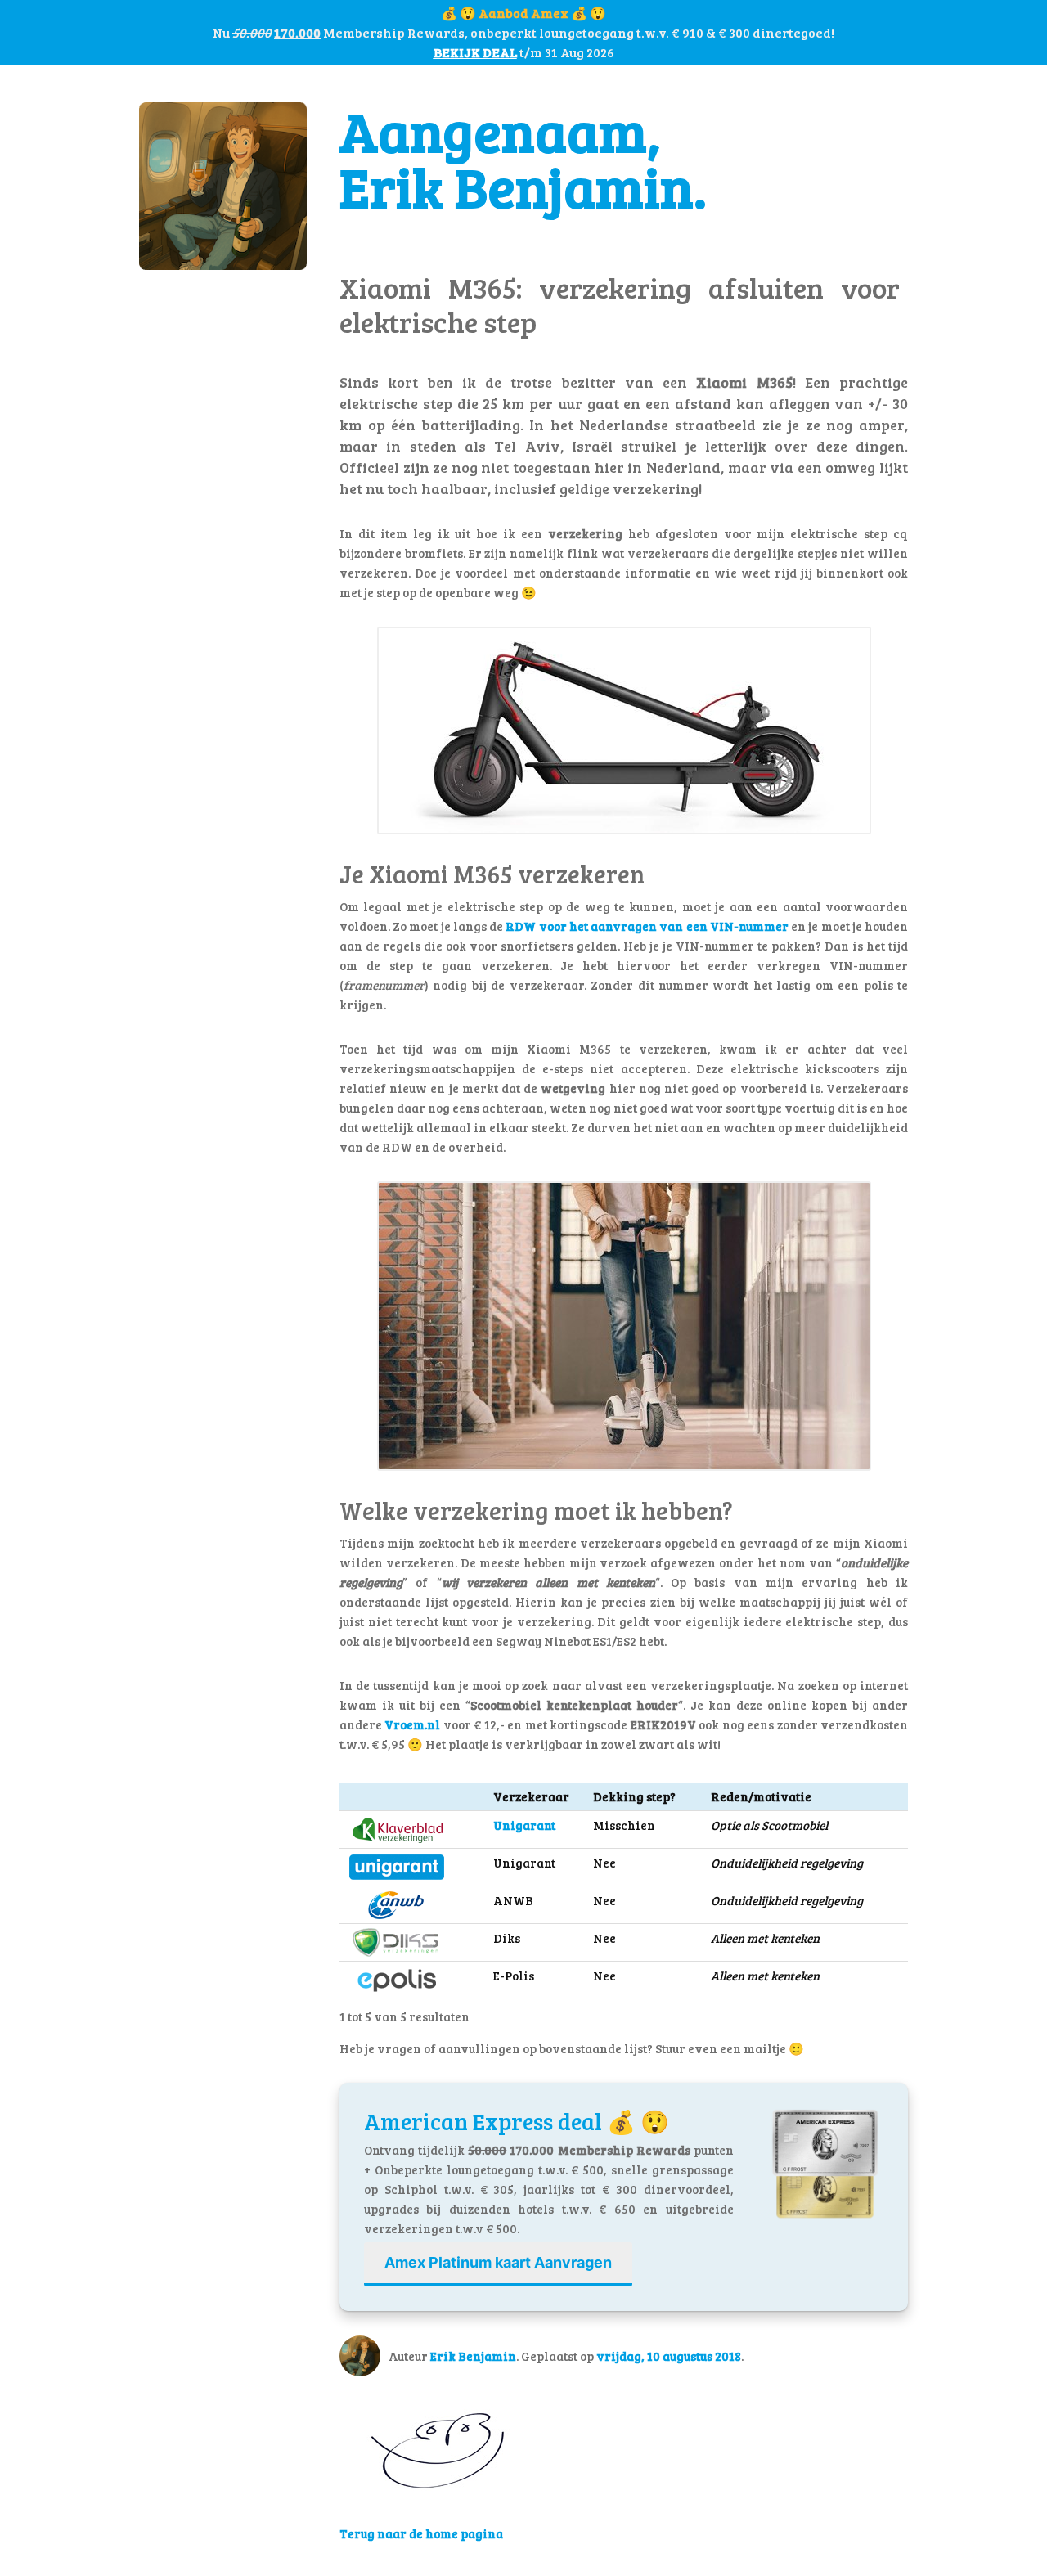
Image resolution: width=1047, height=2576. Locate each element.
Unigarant (524, 1825)
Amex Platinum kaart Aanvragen (498, 2262)
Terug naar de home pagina (421, 2533)
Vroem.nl (412, 1724)
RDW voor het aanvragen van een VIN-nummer (648, 926)
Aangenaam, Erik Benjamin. (523, 158)
